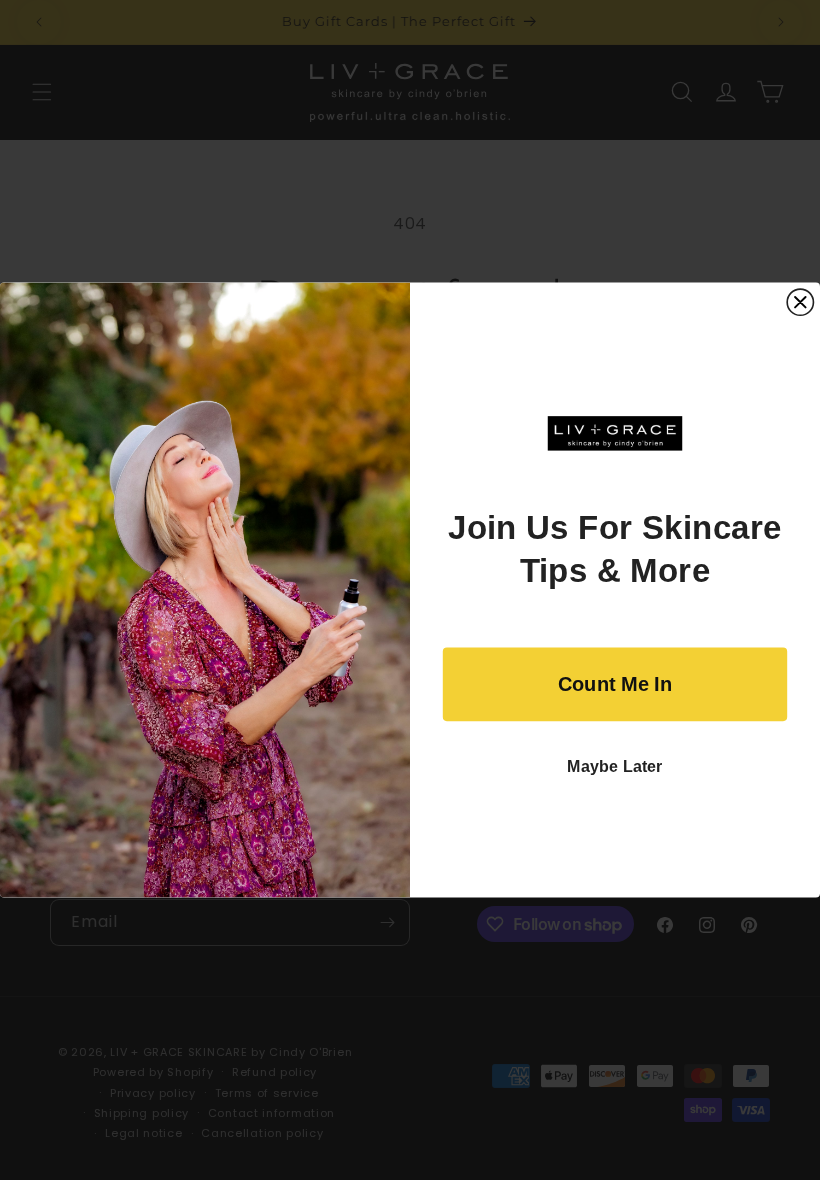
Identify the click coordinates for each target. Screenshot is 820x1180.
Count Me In (615, 684)
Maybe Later (615, 767)
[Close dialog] (800, 302)
